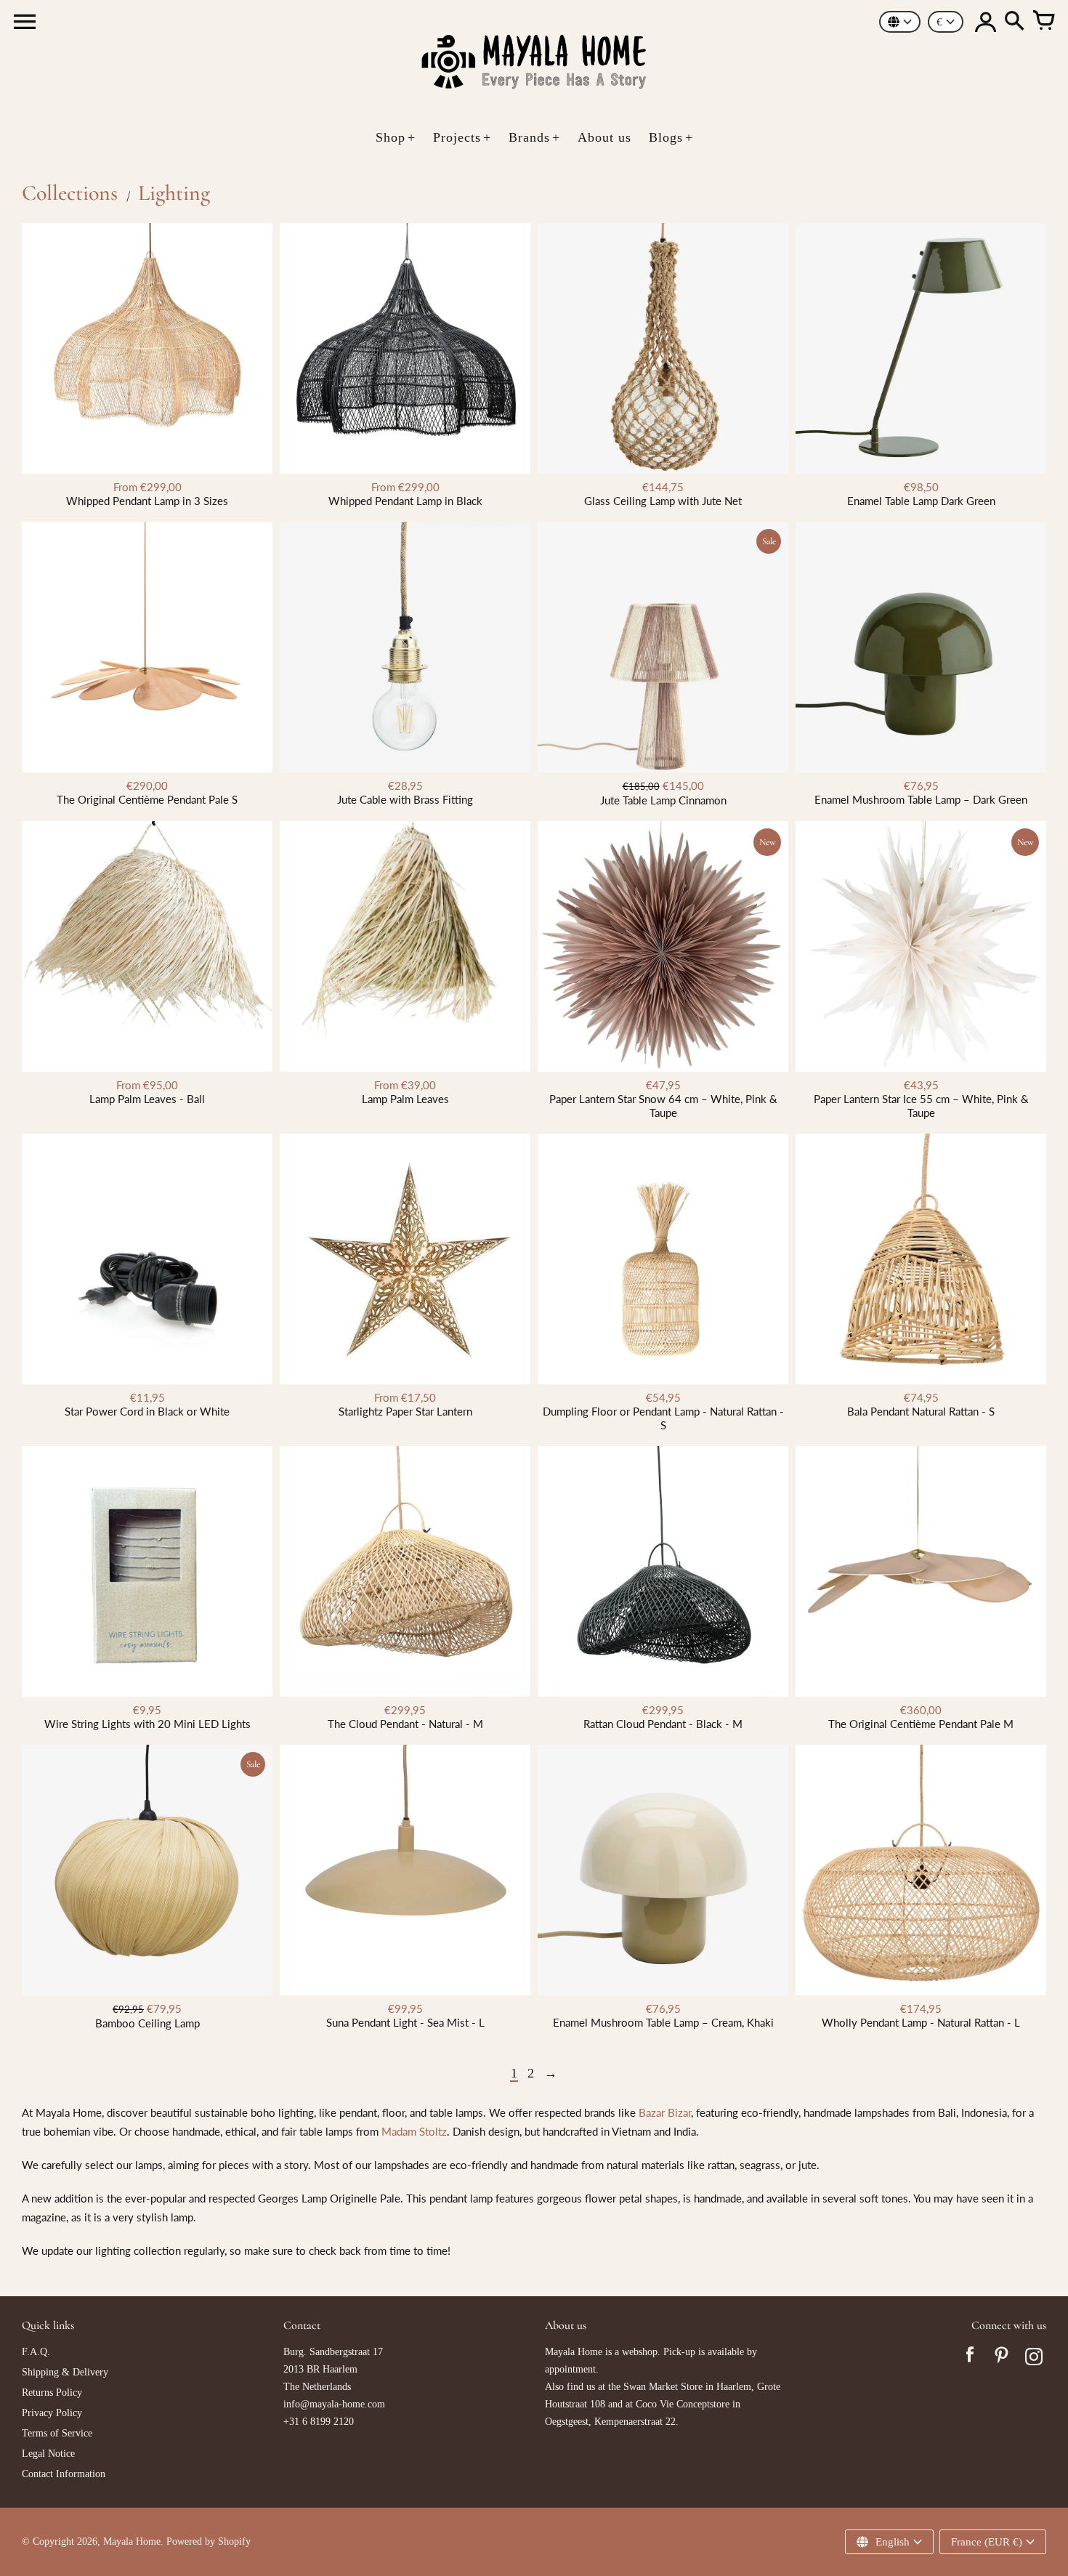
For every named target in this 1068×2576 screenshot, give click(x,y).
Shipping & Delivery (65, 2372)
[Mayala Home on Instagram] (1034, 2359)
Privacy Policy (52, 2413)
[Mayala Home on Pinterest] (1002, 2359)
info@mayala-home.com (334, 2404)
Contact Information (64, 2474)
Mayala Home (132, 2541)
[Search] (1014, 22)
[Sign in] (985, 22)
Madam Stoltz (414, 2131)
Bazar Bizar (665, 2112)
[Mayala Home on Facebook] (970, 2359)
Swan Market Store (663, 2387)
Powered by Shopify (209, 2541)
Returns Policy (52, 2393)
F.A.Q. (36, 2352)
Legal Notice (48, 2454)
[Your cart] (1043, 22)
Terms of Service (57, 2433)
